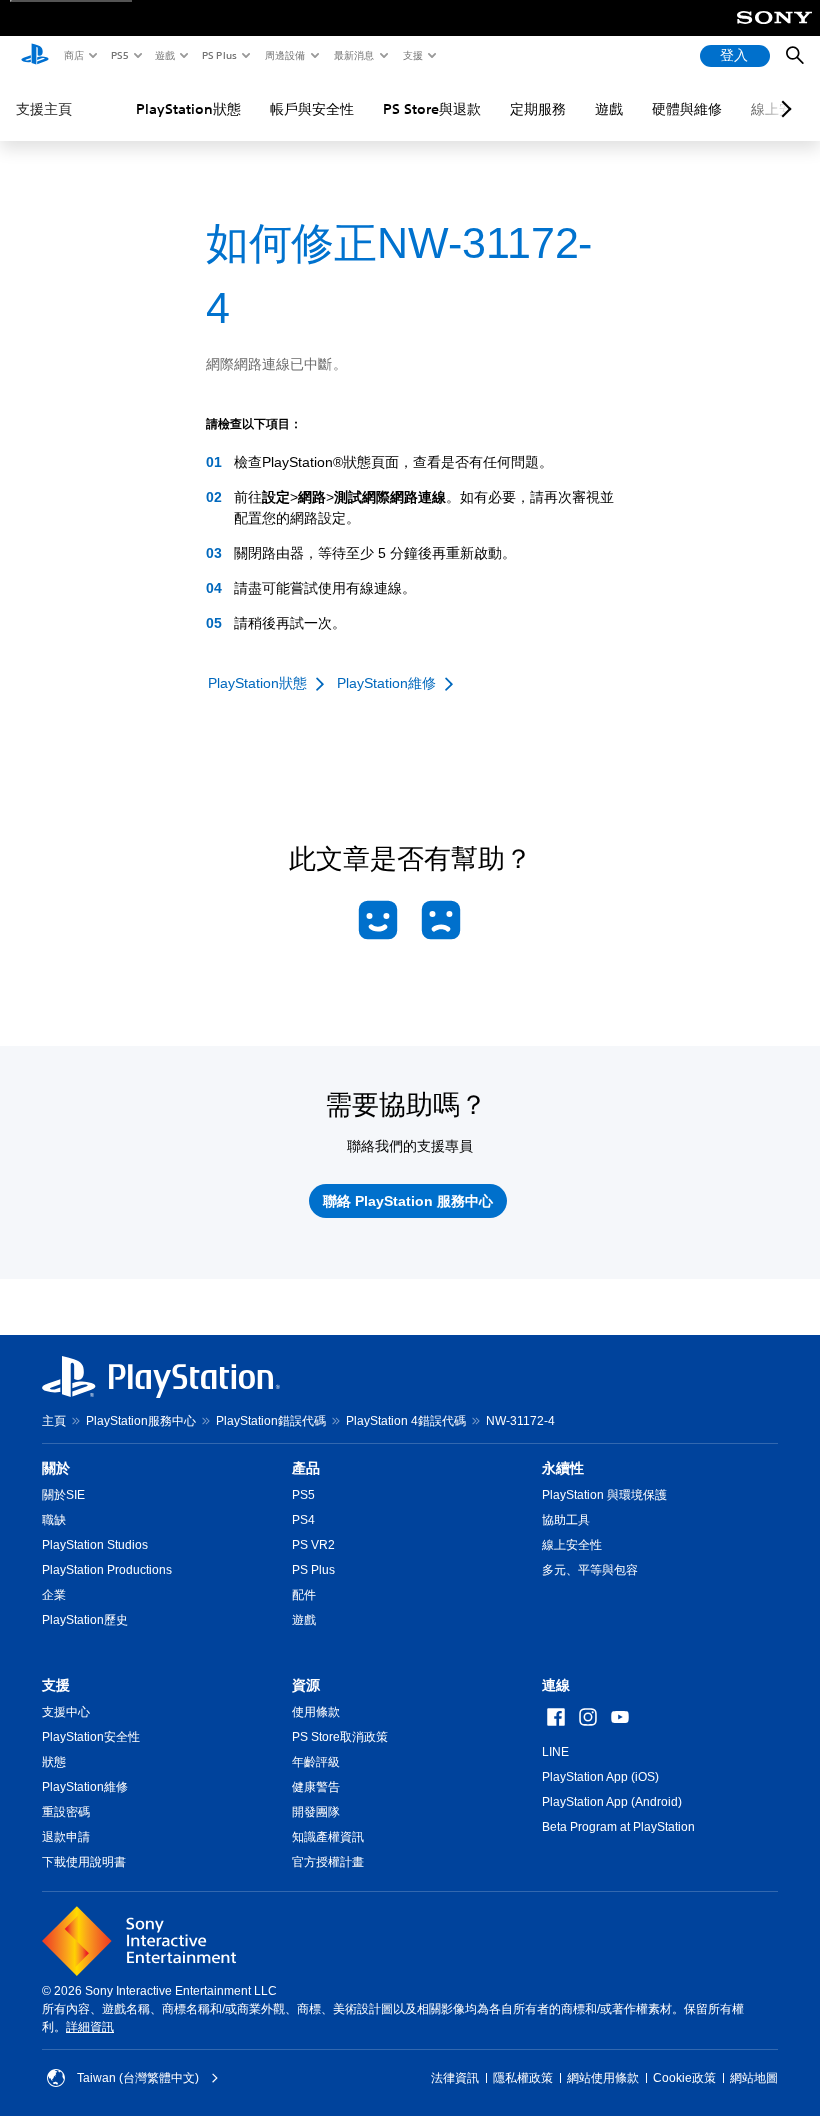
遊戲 (164, 55)
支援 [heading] (56, 1685)
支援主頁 (44, 109)
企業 (54, 1595)
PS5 (118, 55)
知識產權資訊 (328, 1837)
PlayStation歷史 (85, 1620)
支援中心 (66, 1712)
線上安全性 (572, 1545)
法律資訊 (455, 2078)
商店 (73, 55)
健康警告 (316, 1787)
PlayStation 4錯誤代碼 (406, 1421)
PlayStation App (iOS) (600, 1777)
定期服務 (538, 109)
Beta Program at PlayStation (618, 1827)
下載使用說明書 (84, 1862)
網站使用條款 (603, 2078)
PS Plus (218, 55)
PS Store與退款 (432, 109)
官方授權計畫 (328, 1862)
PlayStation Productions (107, 1570)
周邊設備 (284, 55)
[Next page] (783, 109)
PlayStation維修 (85, 1787)
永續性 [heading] (563, 1468)
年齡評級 (316, 1762)
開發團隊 (316, 1812)
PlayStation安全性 (91, 1737)
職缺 (54, 1520)
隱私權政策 (523, 2078)
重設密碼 (66, 1812)
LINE (555, 1752)
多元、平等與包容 (590, 1570)
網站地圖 (754, 2078)
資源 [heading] (306, 1685)
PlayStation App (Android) (612, 1802)
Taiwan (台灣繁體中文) (138, 2078)
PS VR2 (313, 1545)
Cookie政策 (684, 2078)
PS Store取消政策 (340, 1737)
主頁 (54, 1421)
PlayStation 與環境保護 (604, 1495)
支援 (412, 55)
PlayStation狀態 (188, 109)
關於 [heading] (56, 1468)
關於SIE (63, 1495)
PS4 (303, 1520)
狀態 (54, 1762)
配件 (304, 1595)
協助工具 (566, 1520)
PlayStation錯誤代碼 (271, 1421)
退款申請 (66, 1837)
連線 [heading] (556, 1685)
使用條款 (316, 1712)
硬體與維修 (687, 109)
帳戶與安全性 (312, 109)
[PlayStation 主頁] (35, 56)
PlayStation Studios (95, 1545)
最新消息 (353, 55)
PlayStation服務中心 (141, 1421)
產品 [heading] (306, 1468)
